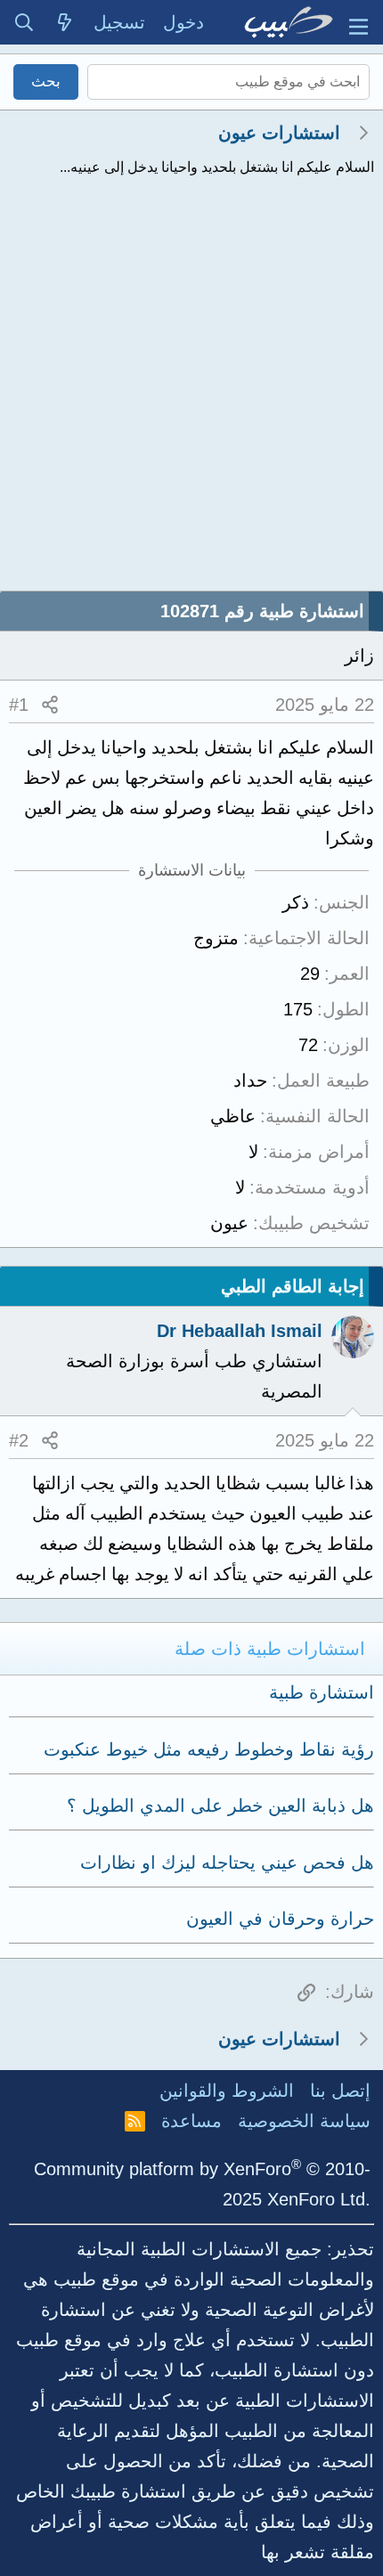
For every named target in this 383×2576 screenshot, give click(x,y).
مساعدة (191, 2121)
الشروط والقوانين (227, 2091)
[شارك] (50, 705)
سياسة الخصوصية (304, 2121)
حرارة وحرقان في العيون (280, 1919)
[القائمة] (359, 22)
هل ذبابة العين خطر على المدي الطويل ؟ (220, 1806)
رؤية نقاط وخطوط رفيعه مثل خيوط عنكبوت (209, 1749)
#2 (19, 1440)
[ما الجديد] (65, 22)
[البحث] (24, 22)
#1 (19, 705)
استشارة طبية (322, 1692)
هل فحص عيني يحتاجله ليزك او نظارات (227, 1863)
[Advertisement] (191, 390)
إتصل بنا (340, 2091)
